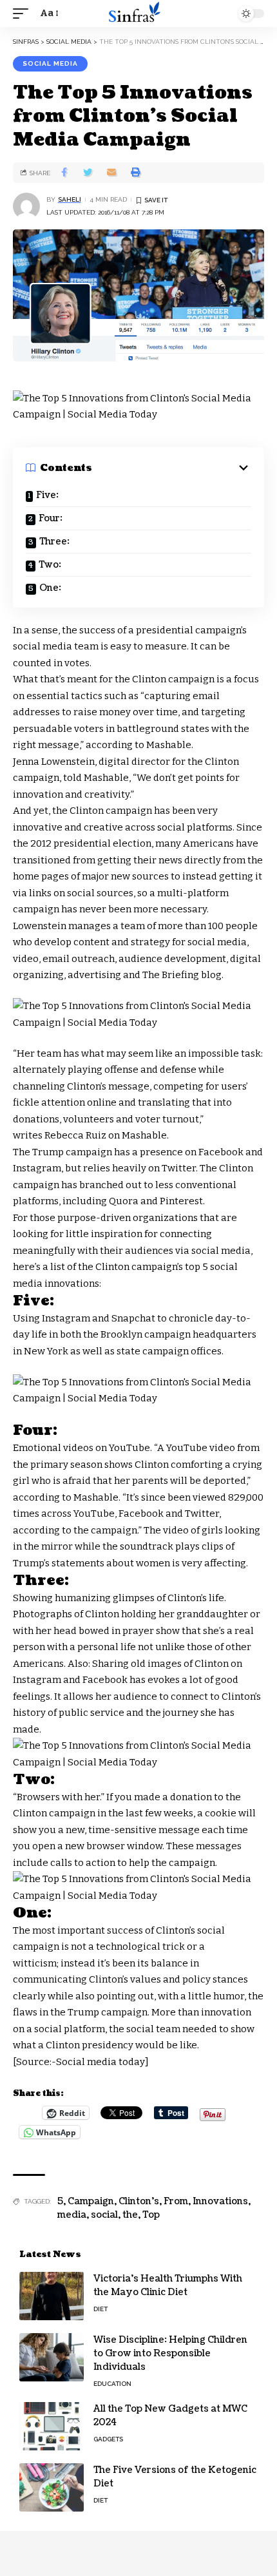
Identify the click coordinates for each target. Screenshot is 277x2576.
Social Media (50, 63)
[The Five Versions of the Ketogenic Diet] (52, 2487)
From (176, 2201)
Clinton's (139, 2201)
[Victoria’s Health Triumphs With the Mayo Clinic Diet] (52, 2296)
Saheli (70, 199)
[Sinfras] (138, 14)
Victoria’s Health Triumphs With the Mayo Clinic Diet (168, 2285)
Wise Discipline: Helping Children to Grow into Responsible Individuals (170, 2353)
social (104, 2215)
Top (151, 2215)
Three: (54, 542)
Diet (100, 2309)
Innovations (220, 2201)
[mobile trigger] (24, 14)
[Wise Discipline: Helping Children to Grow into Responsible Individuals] (52, 2357)
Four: (51, 518)
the (130, 2215)
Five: (47, 495)
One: (50, 588)
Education (112, 2384)
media (72, 2215)
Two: (50, 565)
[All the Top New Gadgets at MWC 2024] (52, 2426)
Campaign (91, 2201)
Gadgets (108, 2439)
